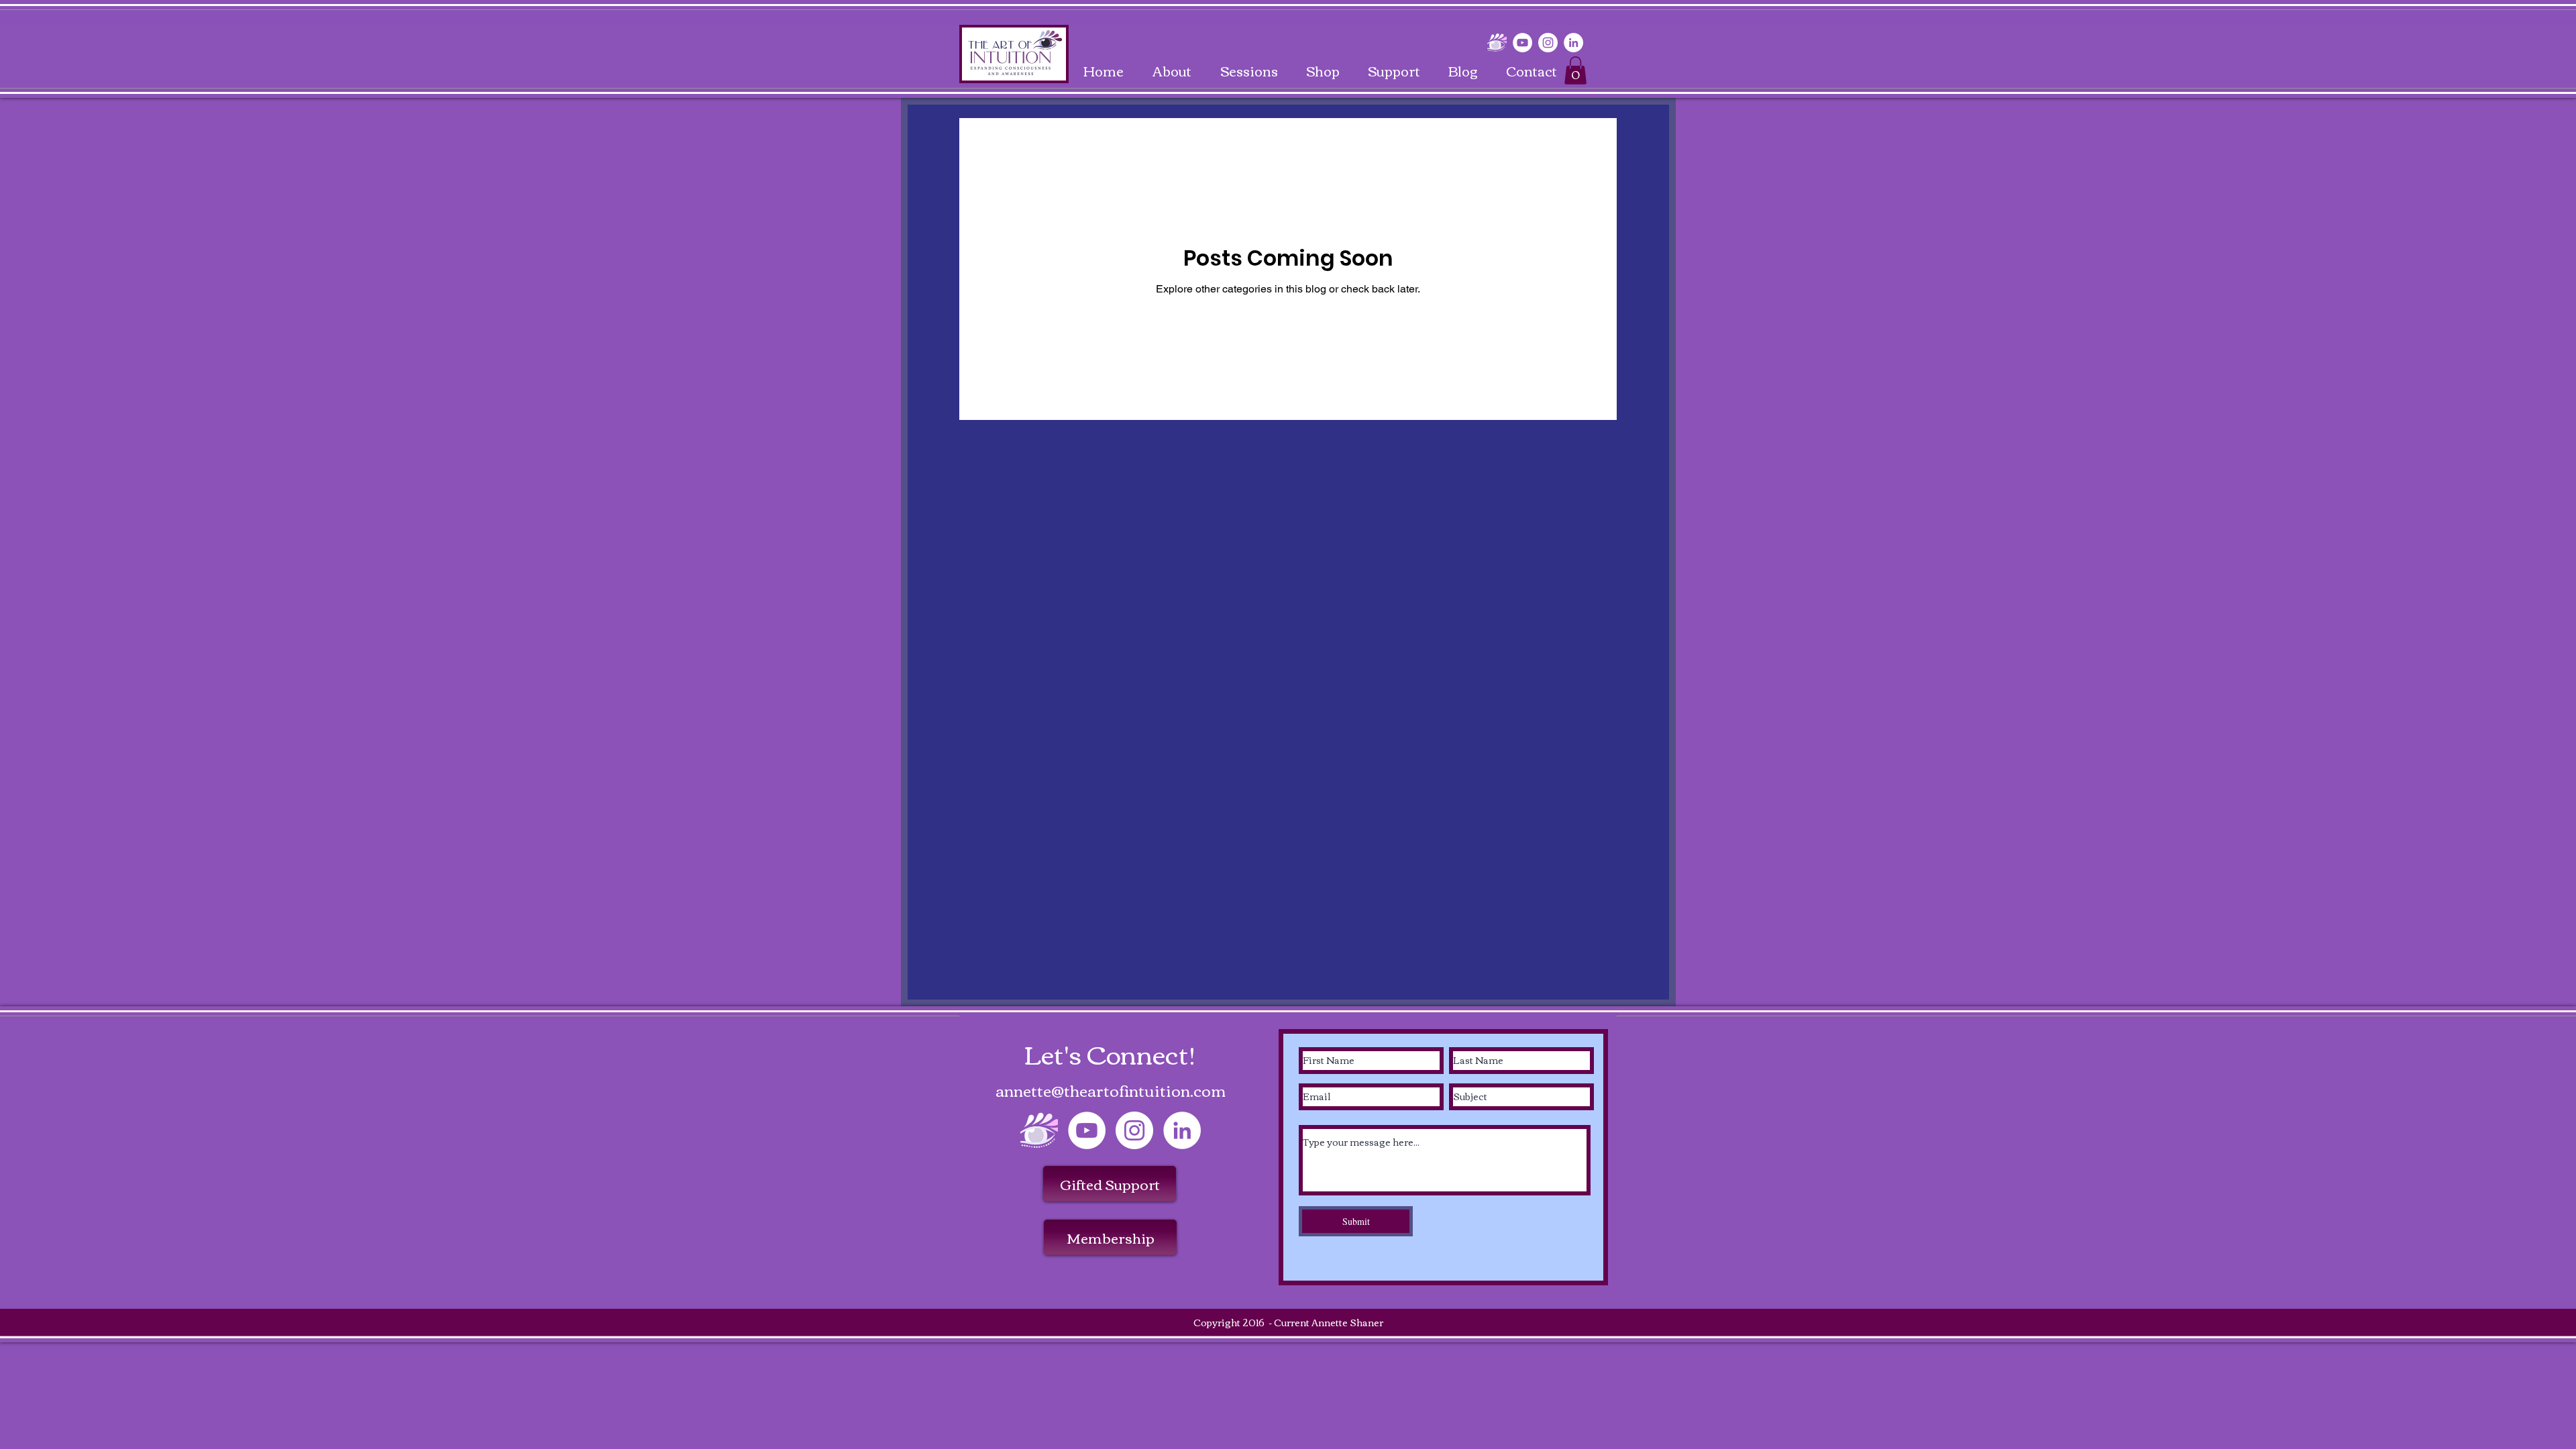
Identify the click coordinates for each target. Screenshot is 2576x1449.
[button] (1575, 70)
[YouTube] (1522, 43)
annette (1023, 1090)
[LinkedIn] (1573, 43)
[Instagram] (1548, 43)
